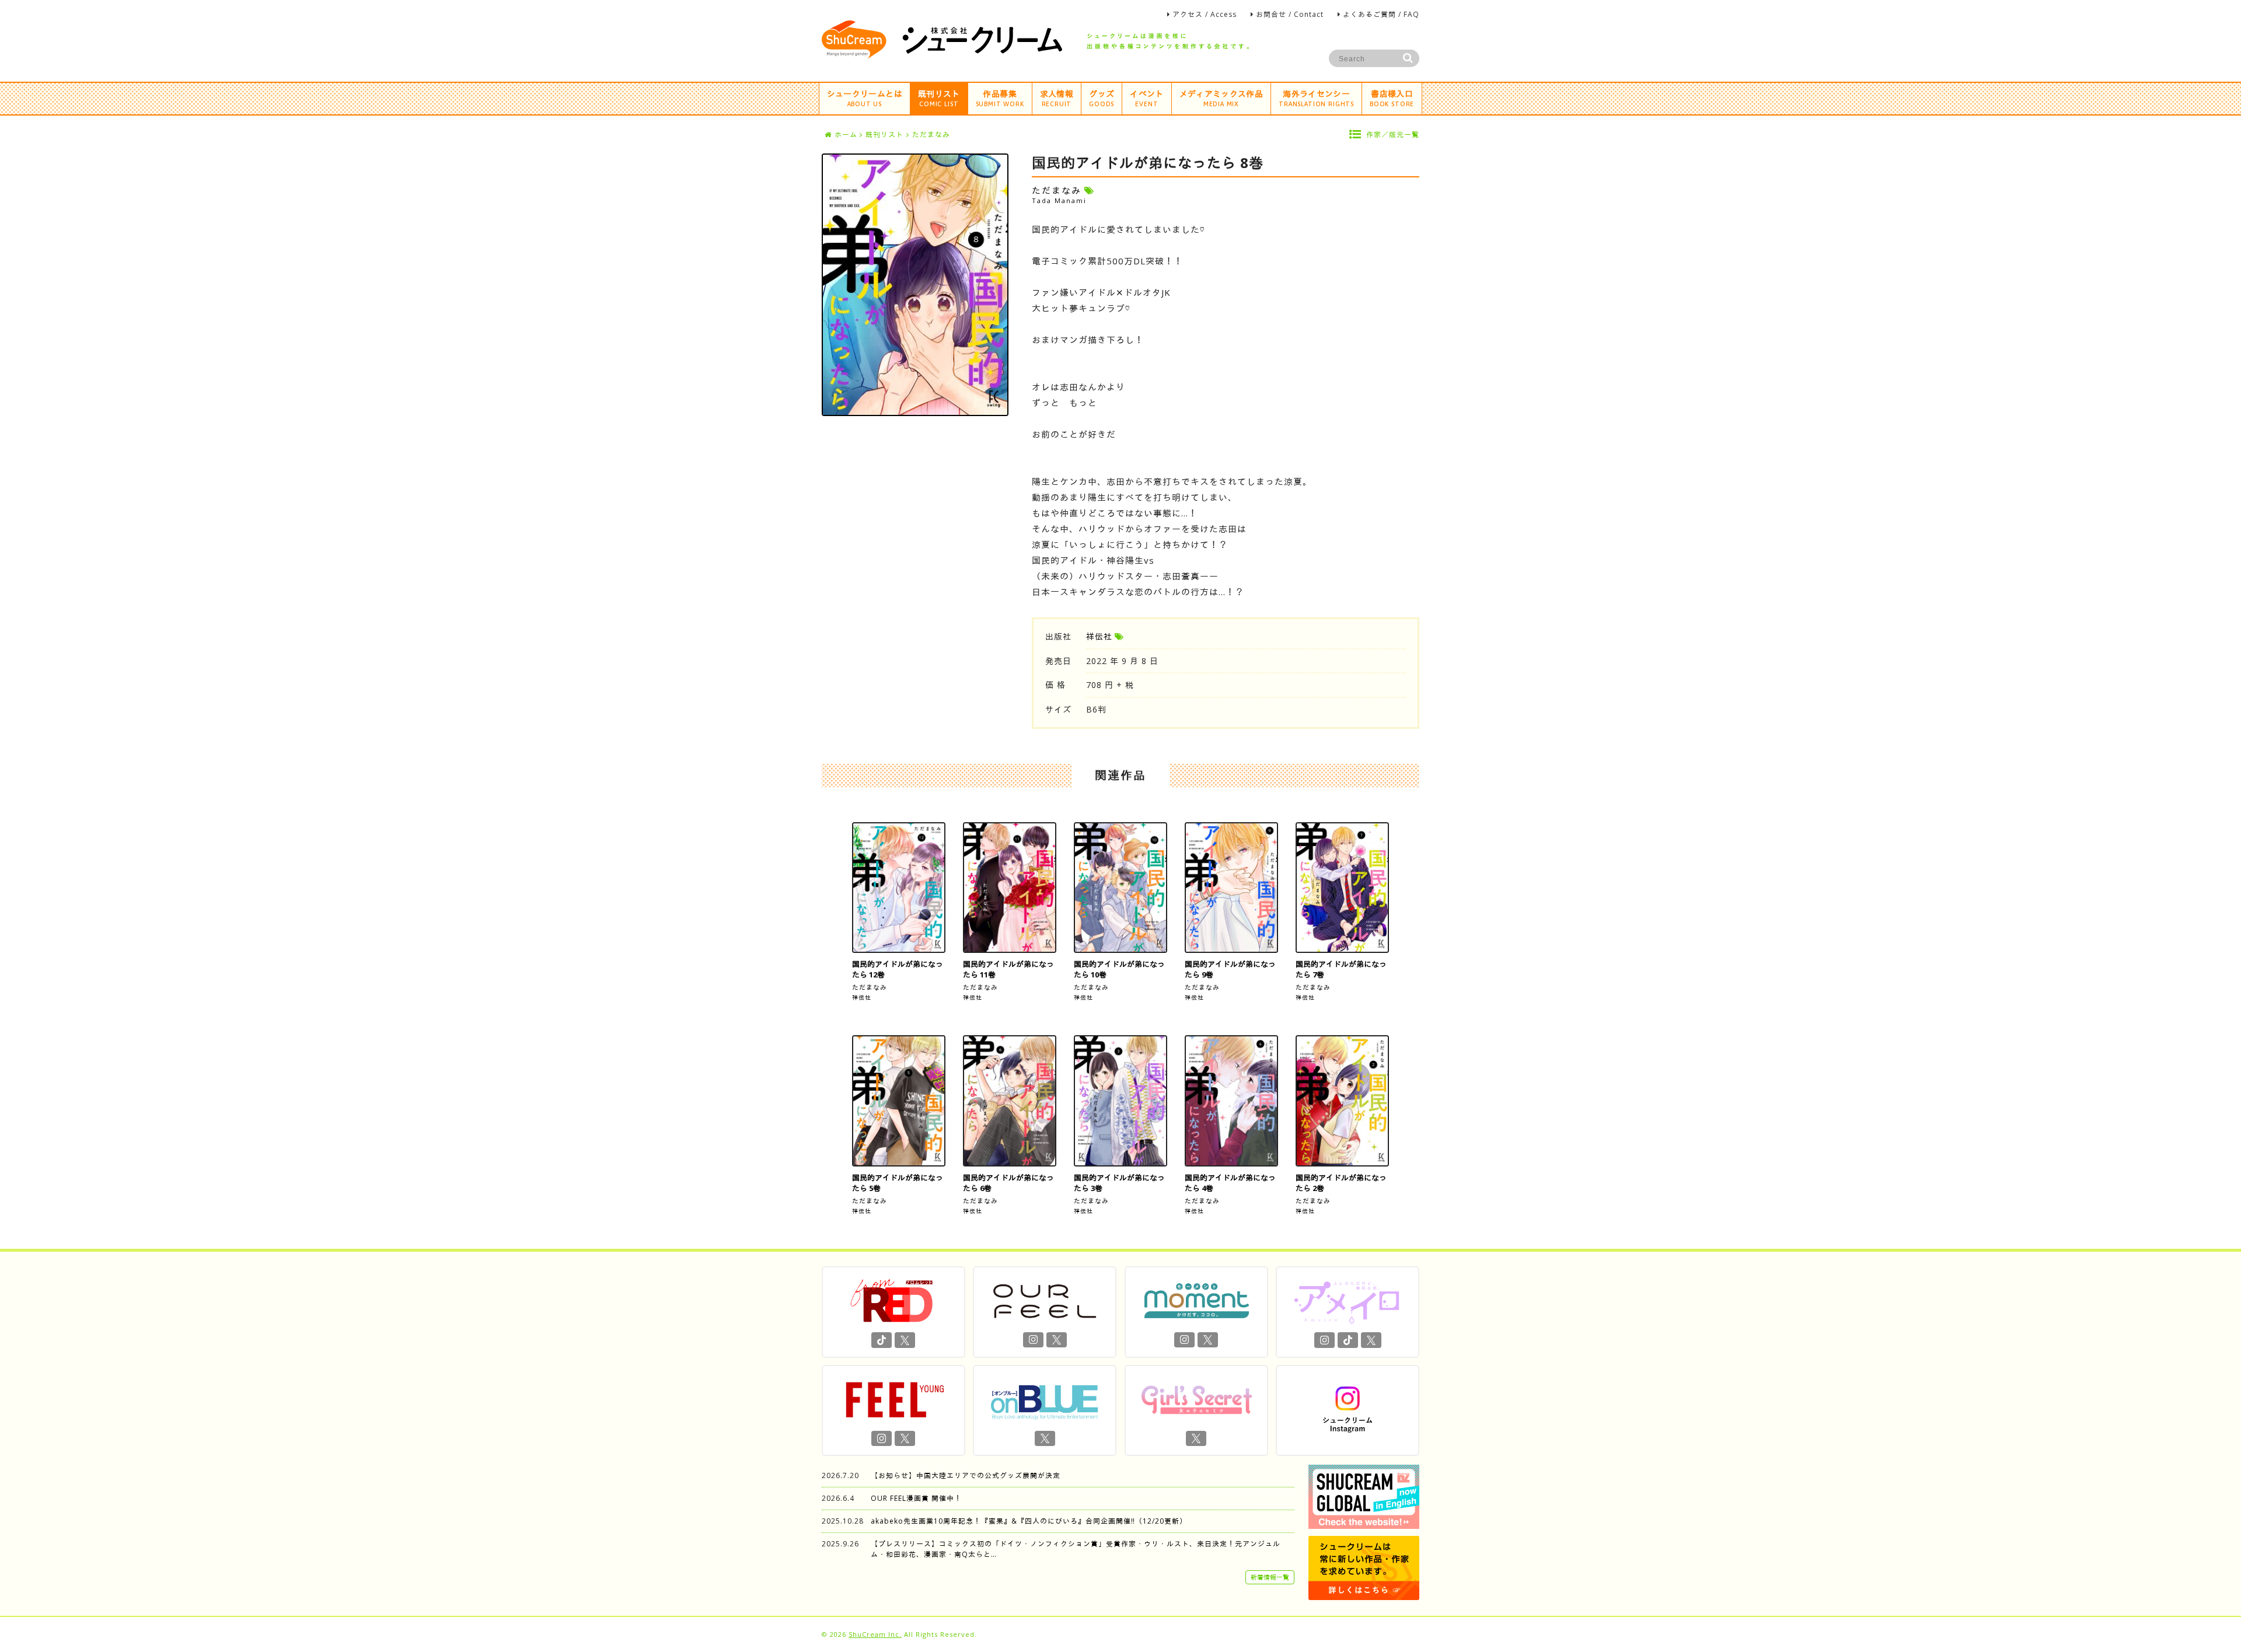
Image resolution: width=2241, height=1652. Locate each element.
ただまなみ (870, 987)
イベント (1146, 98)
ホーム (846, 135)
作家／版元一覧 (1393, 135)
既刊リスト (939, 98)
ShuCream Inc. (875, 1634)
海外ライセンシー (1316, 98)
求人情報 (1057, 98)
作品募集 (1000, 98)
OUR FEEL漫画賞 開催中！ (916, 1498)
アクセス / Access (1205, 14)
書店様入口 (1392, 98)
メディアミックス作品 (1221, 98)
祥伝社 (1099, 636)
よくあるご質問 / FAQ (1381, 14)
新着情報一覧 (1270, 1577)
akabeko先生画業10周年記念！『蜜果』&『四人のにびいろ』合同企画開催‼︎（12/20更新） (1029, 1521)
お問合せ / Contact (1290, 14)
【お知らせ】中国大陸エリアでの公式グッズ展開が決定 (966, 1475)
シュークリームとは (865, 98)
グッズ (1102, 98)
